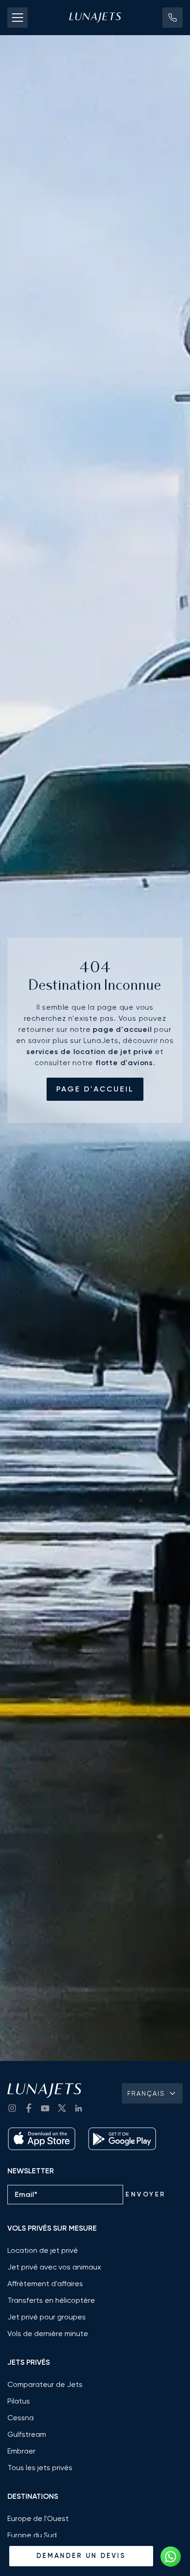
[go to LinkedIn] (78, 2108)
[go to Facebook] (29, 2108)
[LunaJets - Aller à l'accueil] (95, 18)
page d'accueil (95, 1089)
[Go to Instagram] (12, 2108)
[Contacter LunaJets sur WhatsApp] (171, 2557)
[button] (172, 18)
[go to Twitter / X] (62, 2108)
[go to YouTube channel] (45, 2108)
